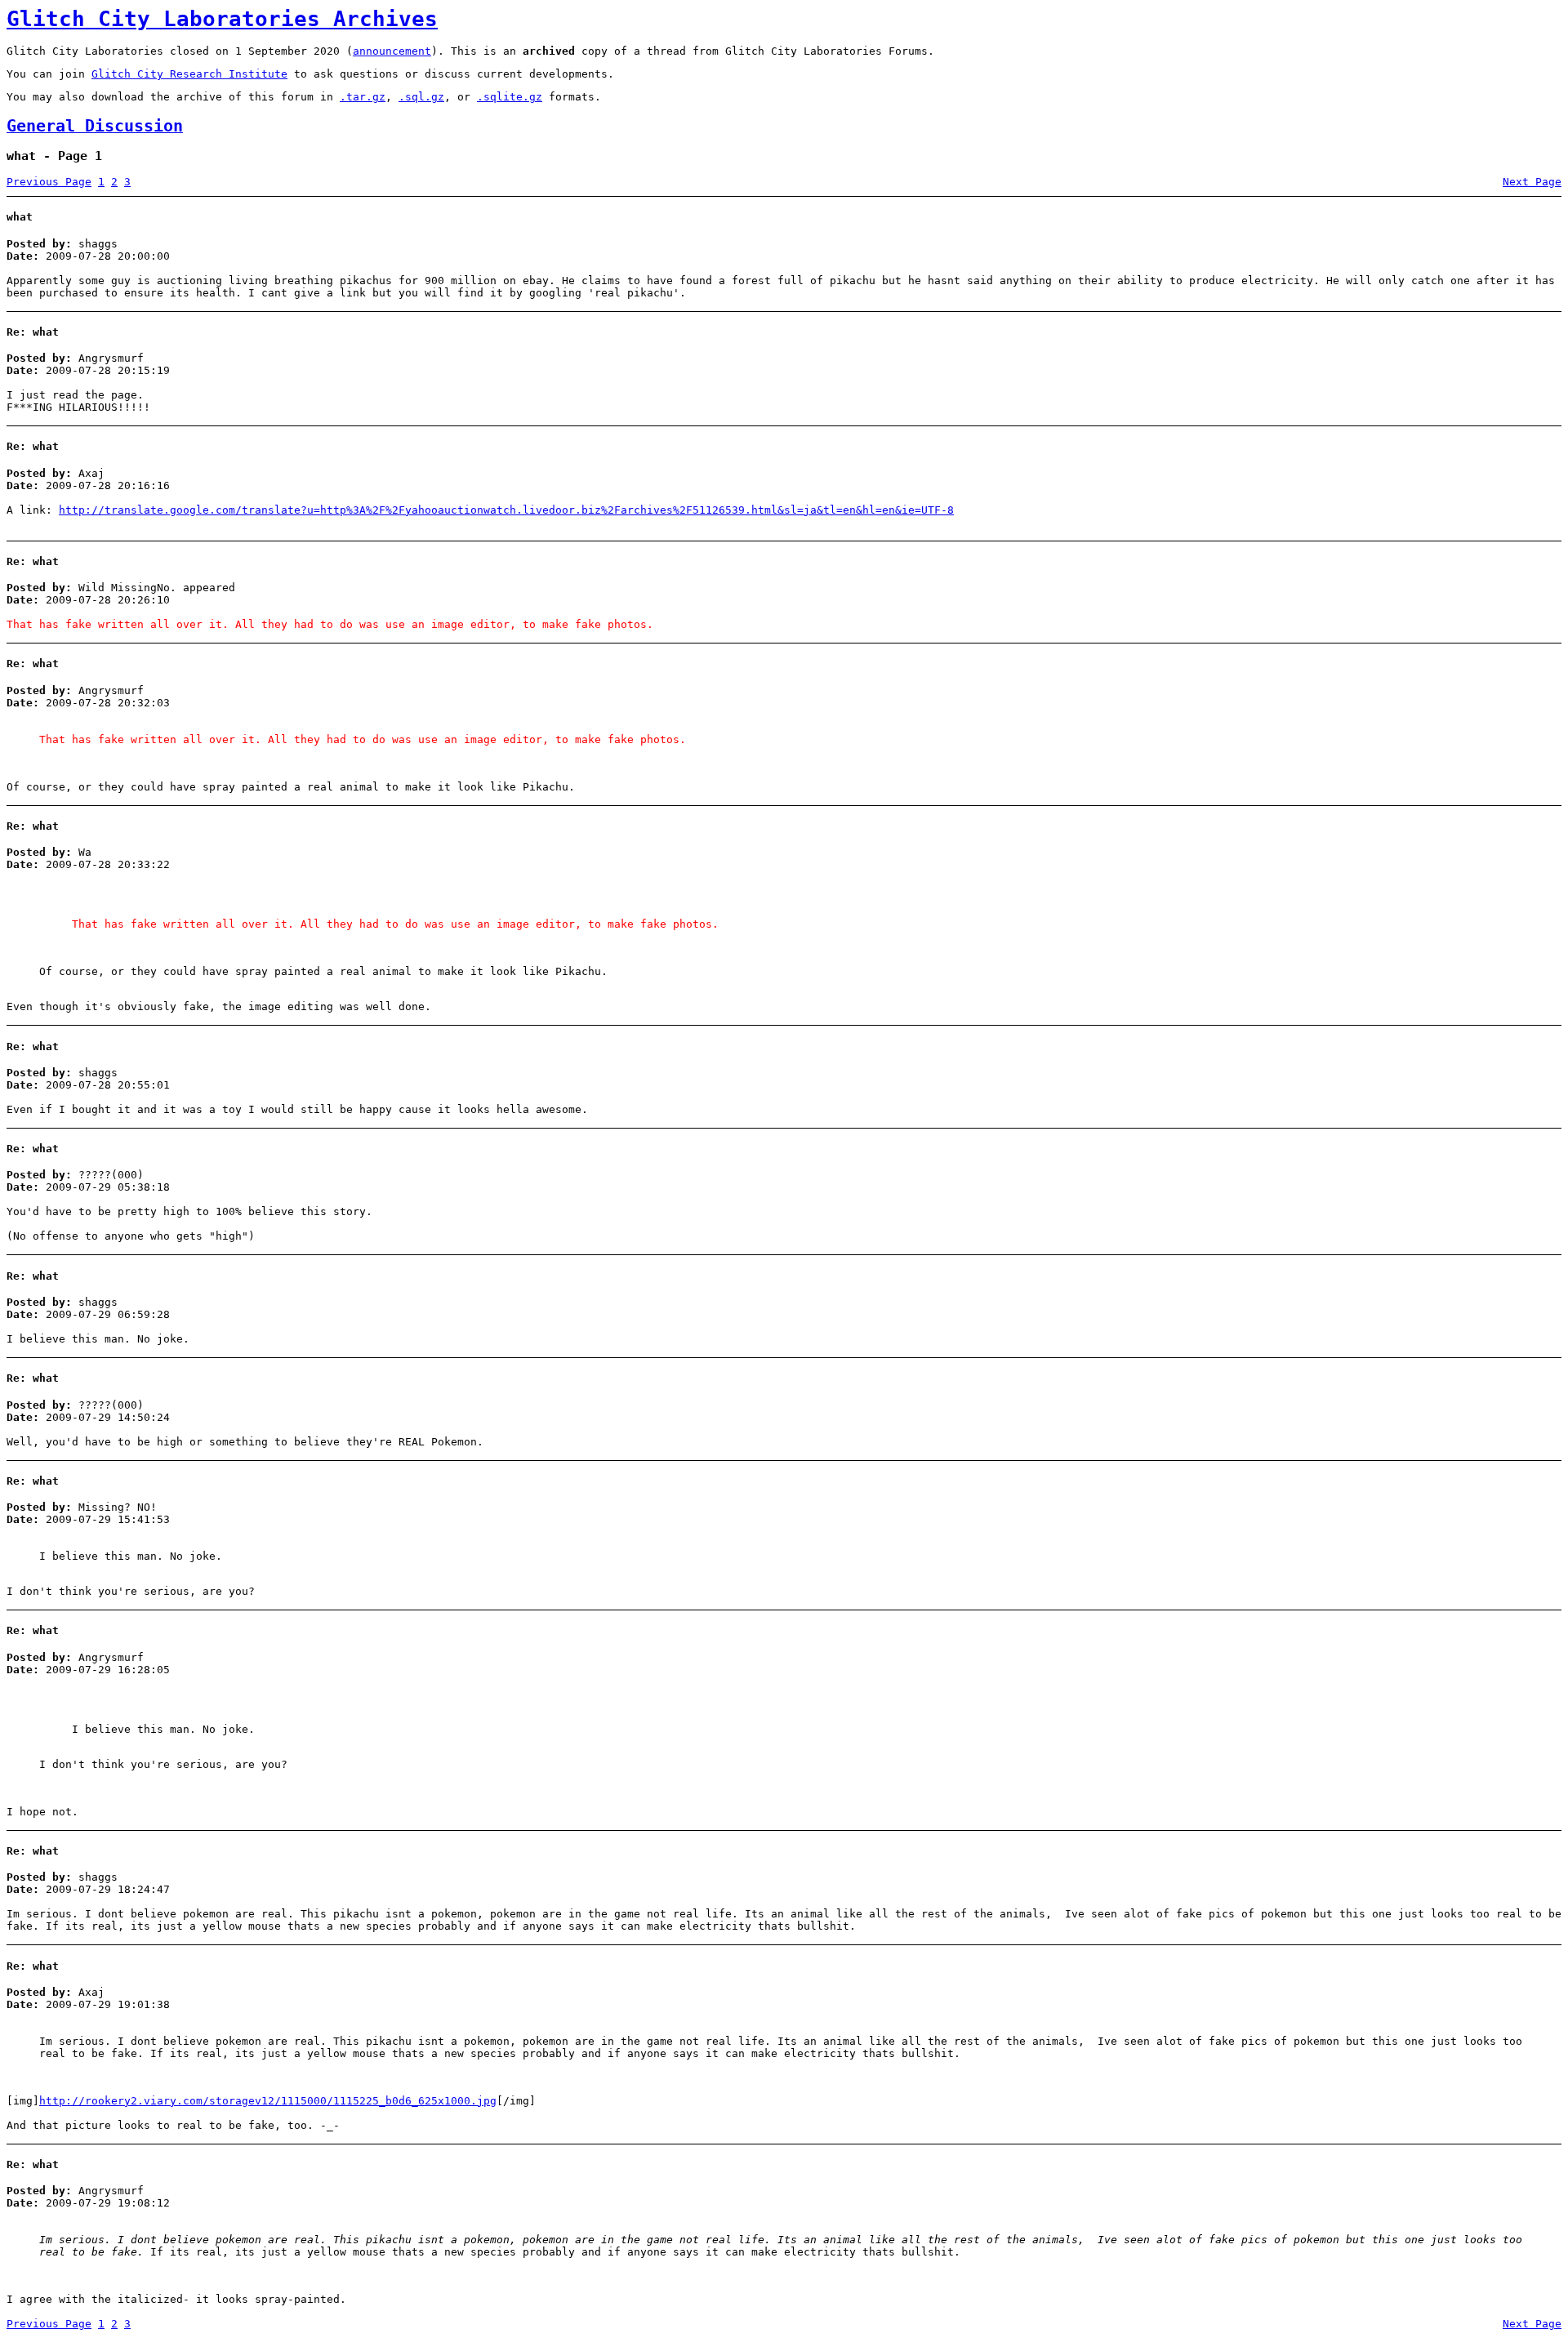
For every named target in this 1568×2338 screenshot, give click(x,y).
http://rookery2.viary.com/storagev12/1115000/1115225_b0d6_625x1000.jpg (268, 2101)
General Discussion (95, 126)
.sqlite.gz (510, 97)
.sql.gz (421, 97)
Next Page (1532, 182)
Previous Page (49, 182)
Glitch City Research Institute (189, 74)
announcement (392, 51)
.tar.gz (363, 97)
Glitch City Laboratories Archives (222, 19)
